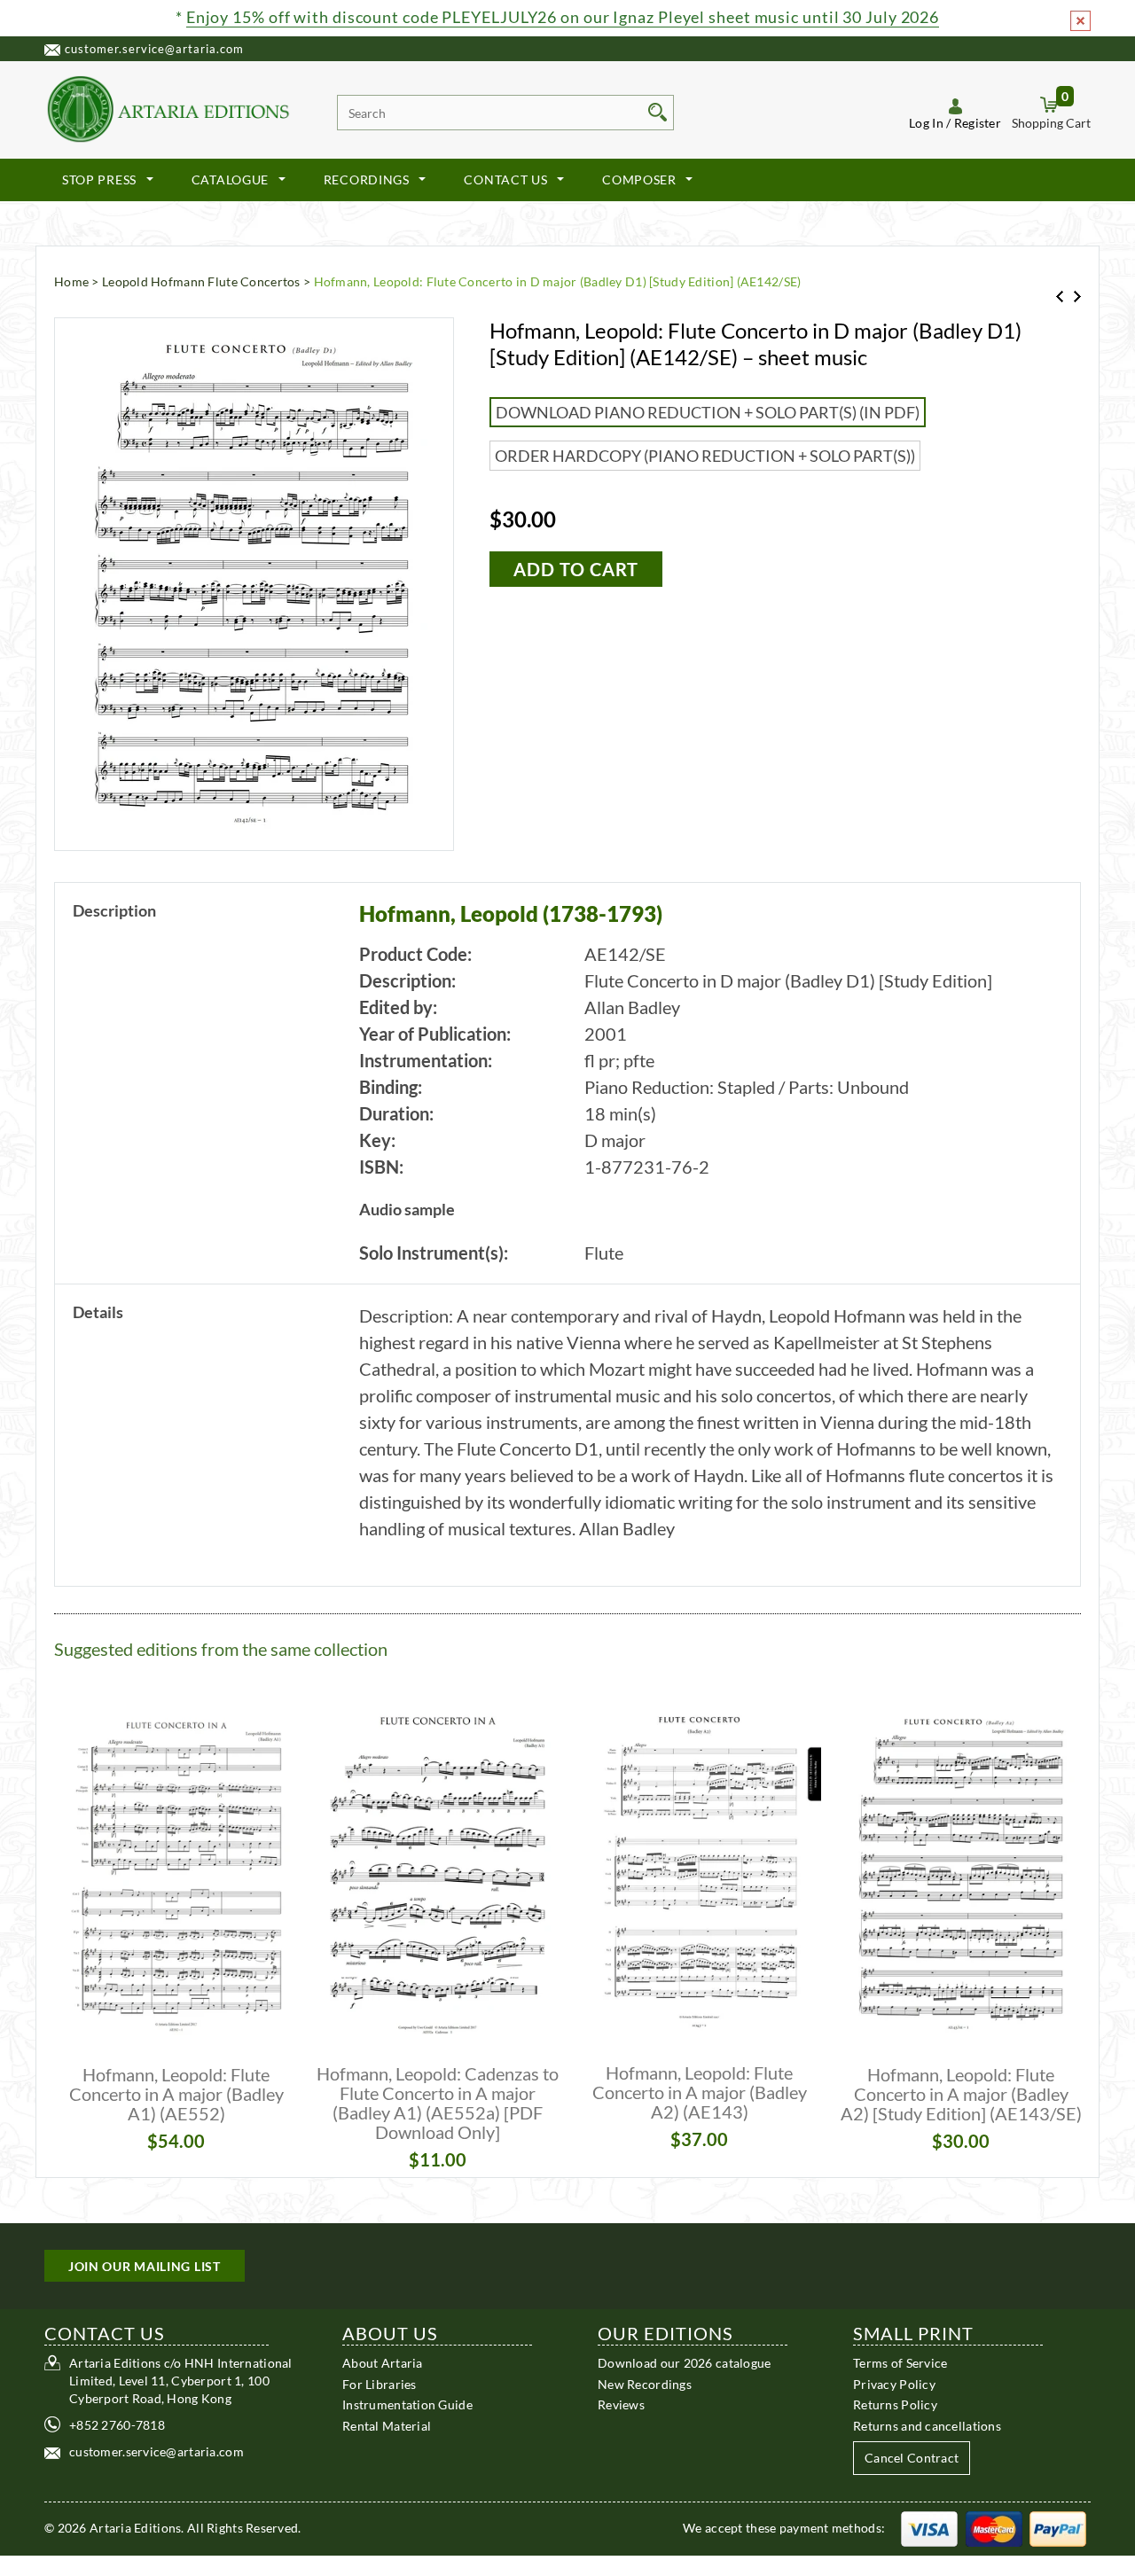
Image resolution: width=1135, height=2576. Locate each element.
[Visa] (929, 2527)
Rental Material (387, 2425)
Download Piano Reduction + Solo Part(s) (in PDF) (708, 412)
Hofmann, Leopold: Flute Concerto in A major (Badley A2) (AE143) (700, 2092)
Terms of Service (900, 2363)
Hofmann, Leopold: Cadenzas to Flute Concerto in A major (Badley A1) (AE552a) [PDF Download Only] (438, 2103)
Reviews (621, 2404)
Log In (926, 123)
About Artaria (383, 2363)
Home (71, 281)
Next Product (1077, 297)
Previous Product (1060, 297)
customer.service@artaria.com (154, 49)
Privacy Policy (894, 2383)
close (1080, 21)
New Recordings (645, 2383)
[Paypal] (1058, 2527)
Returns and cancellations (927, 2425)
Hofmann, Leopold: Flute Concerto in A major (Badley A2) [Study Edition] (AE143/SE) (961, 2094)
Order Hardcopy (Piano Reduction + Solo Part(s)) (705, 456)
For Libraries (380, 2383)
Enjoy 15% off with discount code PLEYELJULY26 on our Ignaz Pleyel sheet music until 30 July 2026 (563, 17)
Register (978, 123)
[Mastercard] (994, 2527)
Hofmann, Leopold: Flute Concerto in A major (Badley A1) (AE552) (176, 2094)
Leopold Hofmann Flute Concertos (201, 281)
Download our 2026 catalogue (685, 2363)
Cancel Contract (912, 2458)
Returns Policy (895, 2404)
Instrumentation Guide (407, 2404)
